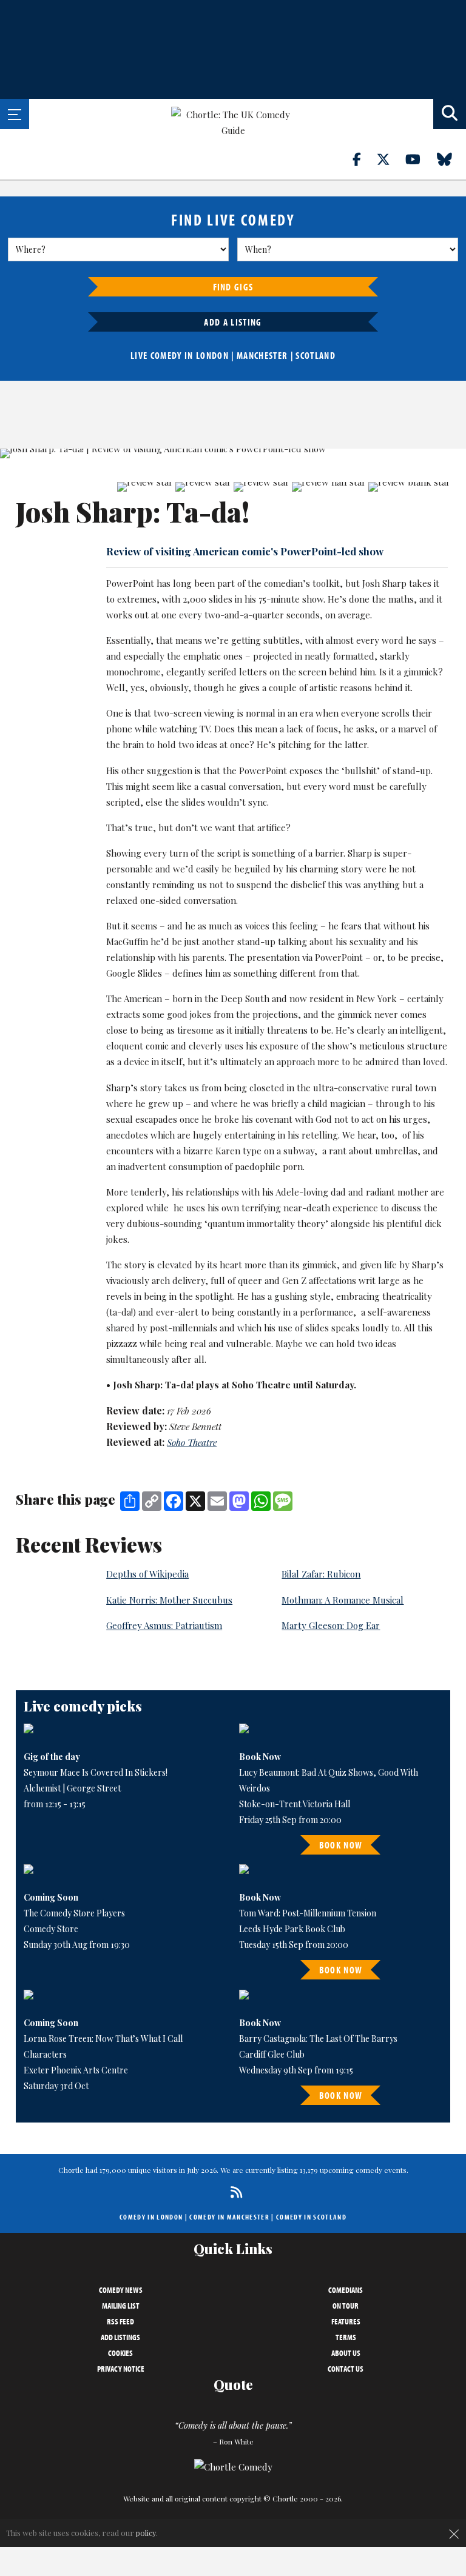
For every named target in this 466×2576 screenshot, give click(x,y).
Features (346, 2321)
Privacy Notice (121, 2369)
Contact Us (346, 2369)
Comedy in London (151, 2217)
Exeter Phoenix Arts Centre (76, 2070)
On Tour (346, 2306)
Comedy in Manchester (229, 2217)
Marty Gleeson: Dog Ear (331, 1625)
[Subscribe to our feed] (233, 2192)
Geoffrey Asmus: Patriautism (164, 1625)
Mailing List (121, 2306)
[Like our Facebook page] (364, 159)
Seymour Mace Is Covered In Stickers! (96, 1772)
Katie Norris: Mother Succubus (169, 1600)
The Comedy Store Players (74, 1913)
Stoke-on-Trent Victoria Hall (295, 1804)
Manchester (262, 355)
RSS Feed (120, 2321)
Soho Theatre (192, 1442)
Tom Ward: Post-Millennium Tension (308, 1913)
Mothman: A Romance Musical (343, 1600)
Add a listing (233, 322)
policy (146, 2533)
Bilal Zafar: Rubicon (321, 1574)
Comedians (346, 2290)
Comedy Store (51, 1929)
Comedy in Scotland (311, 2217)
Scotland (316, 355)
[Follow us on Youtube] (420, 159)
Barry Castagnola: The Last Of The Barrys (318, 2039)
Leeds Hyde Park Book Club (292, 1929)
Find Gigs (233, 287)
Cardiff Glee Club (272, 2054)
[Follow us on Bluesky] (451, 159)
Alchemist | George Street (72, 1788)
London (212, 355)
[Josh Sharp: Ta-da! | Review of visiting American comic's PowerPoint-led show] (233, 453)
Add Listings (120, 2337)
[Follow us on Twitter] (390, 159)
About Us (346, 2353)
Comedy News (121, 2290)
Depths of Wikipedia (147, 1574)
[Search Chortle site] (450, 114)
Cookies (120, 2353)
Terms (346, 2337)
